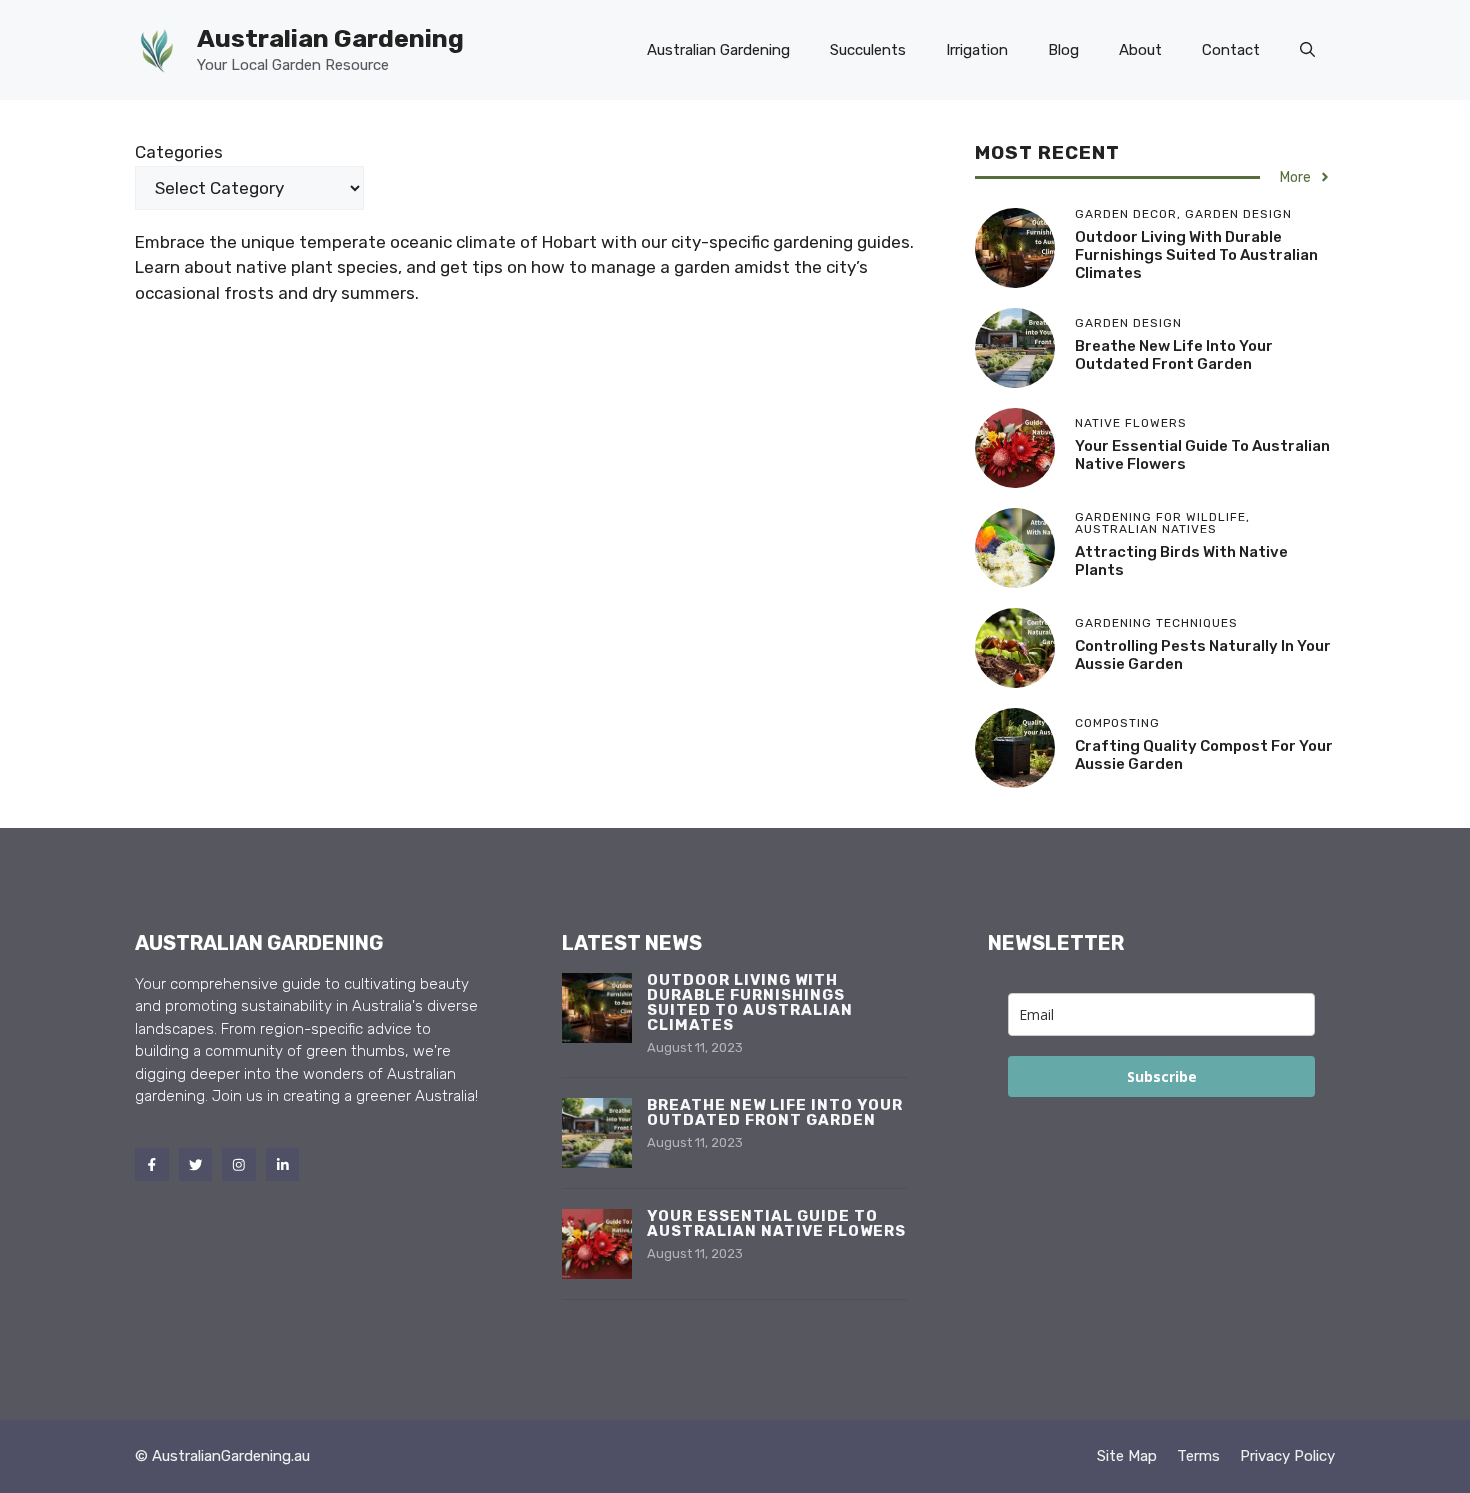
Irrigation (977, 50)
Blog (1063, 50)
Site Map (1127, 1456)
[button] (1307, 50)
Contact (1231, 50)
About (1140, 50)
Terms (1198, 1456)
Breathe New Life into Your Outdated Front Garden (1174, 355)
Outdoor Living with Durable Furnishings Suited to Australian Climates (1196, 255)
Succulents (868, 50)
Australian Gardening (330, 38)
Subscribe (1162, 1076)
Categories (179, 152)
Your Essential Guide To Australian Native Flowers (776, 1223)
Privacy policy (1287, 1456)
